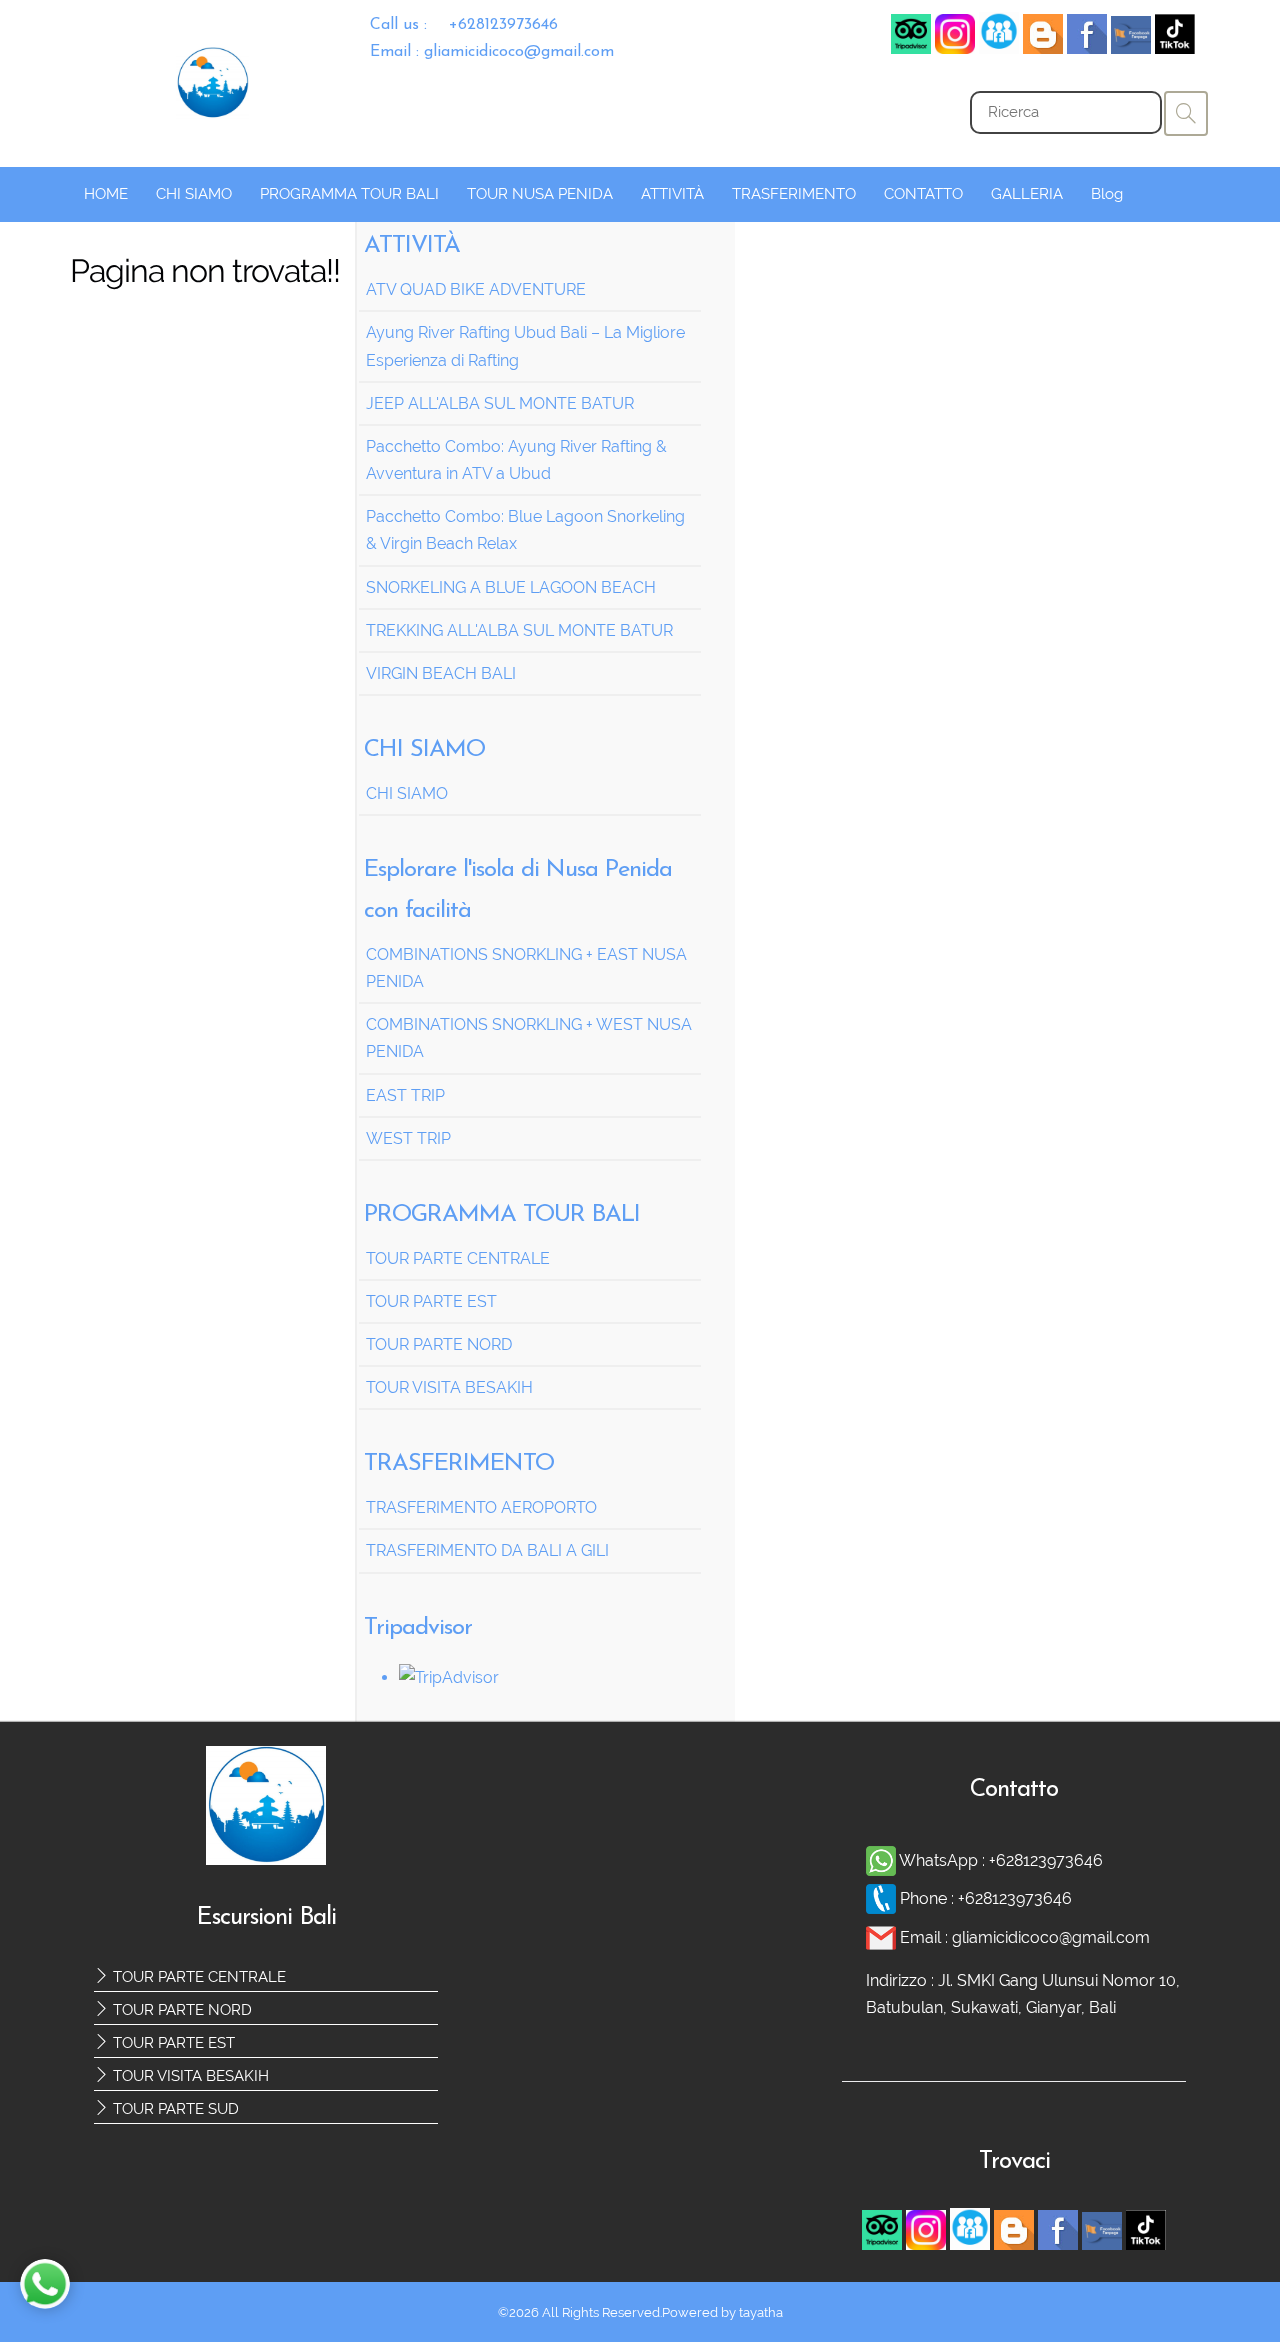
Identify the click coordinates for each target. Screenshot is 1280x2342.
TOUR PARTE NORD (180, 2010)
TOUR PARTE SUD (174, 2109)
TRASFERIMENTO (794, 194)
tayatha (761, 2312)
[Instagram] (955, 48)
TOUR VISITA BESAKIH (189, 2076)
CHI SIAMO (194, 194)
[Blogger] (1043, 48)
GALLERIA (1027, 194)
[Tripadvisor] (911, 48)
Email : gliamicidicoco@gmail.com (492, 52)
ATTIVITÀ (672, 194)
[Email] (883, 1937)
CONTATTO (923, 194)
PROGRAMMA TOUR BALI (349, 194)
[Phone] (883, 1898)
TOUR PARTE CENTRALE (197, 1977)
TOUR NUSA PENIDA (540, 194)
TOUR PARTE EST (172, 2043)
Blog (1107, 194)
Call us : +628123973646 (464, 25)
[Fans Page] (1131, 48)
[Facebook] (999, 48)
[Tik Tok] (1175, 48)
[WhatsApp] (882, 1860)
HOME (106, 194)
